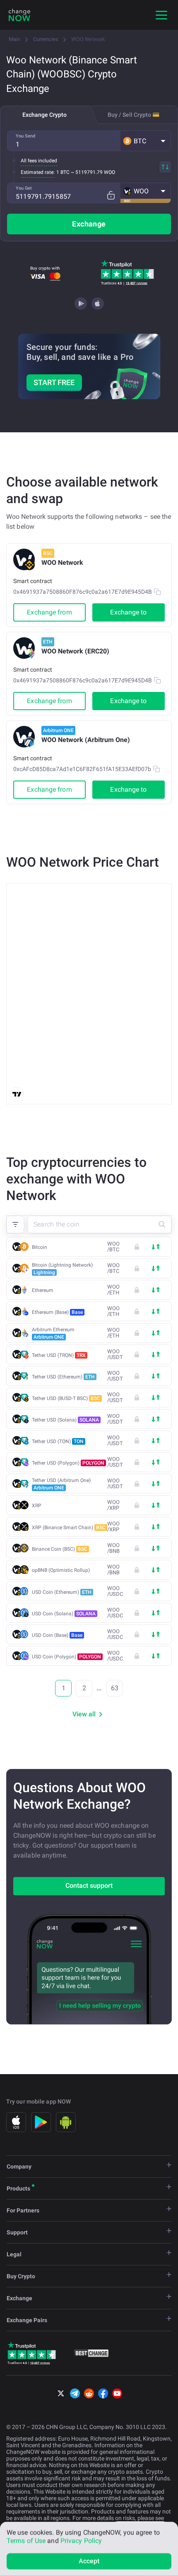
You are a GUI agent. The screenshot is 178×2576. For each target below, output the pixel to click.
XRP (37, 1506)
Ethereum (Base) (57, 1312)
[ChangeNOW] (19, 15)
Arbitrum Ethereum (53, 1333)
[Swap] (165, 167)
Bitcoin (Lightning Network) (62, 1269)
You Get (24, 188)
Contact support (89, 1886)
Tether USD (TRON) (59, 1355)
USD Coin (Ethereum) (62, 1592)
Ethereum (43, 1290)
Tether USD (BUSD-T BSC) (66, 1398)
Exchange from (49, 612)
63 (115, 1688)
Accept (89, 2561)
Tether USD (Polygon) (68, 1463)
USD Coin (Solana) (64, 1614)
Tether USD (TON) (58, 1441)
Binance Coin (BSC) (60, 1549)
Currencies (46, 39)
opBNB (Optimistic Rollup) (61, 1570)
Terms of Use (26, 2541)
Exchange (89, 224)
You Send (25, 136)
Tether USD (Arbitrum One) (61, 1484)
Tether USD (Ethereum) (63, 1377)
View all (84, 1714)
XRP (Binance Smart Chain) (69, 1528)
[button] (146, 141)
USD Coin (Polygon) (66, 1657)
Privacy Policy (81, 2541)
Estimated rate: (38, 172)
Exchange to (128, 612)
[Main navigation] (161, 15)
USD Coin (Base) (57, 1635)
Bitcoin (40, 1247)
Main (14, 39)
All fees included (39, 161)
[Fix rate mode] (111, 195)
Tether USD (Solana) (65, 1420)
